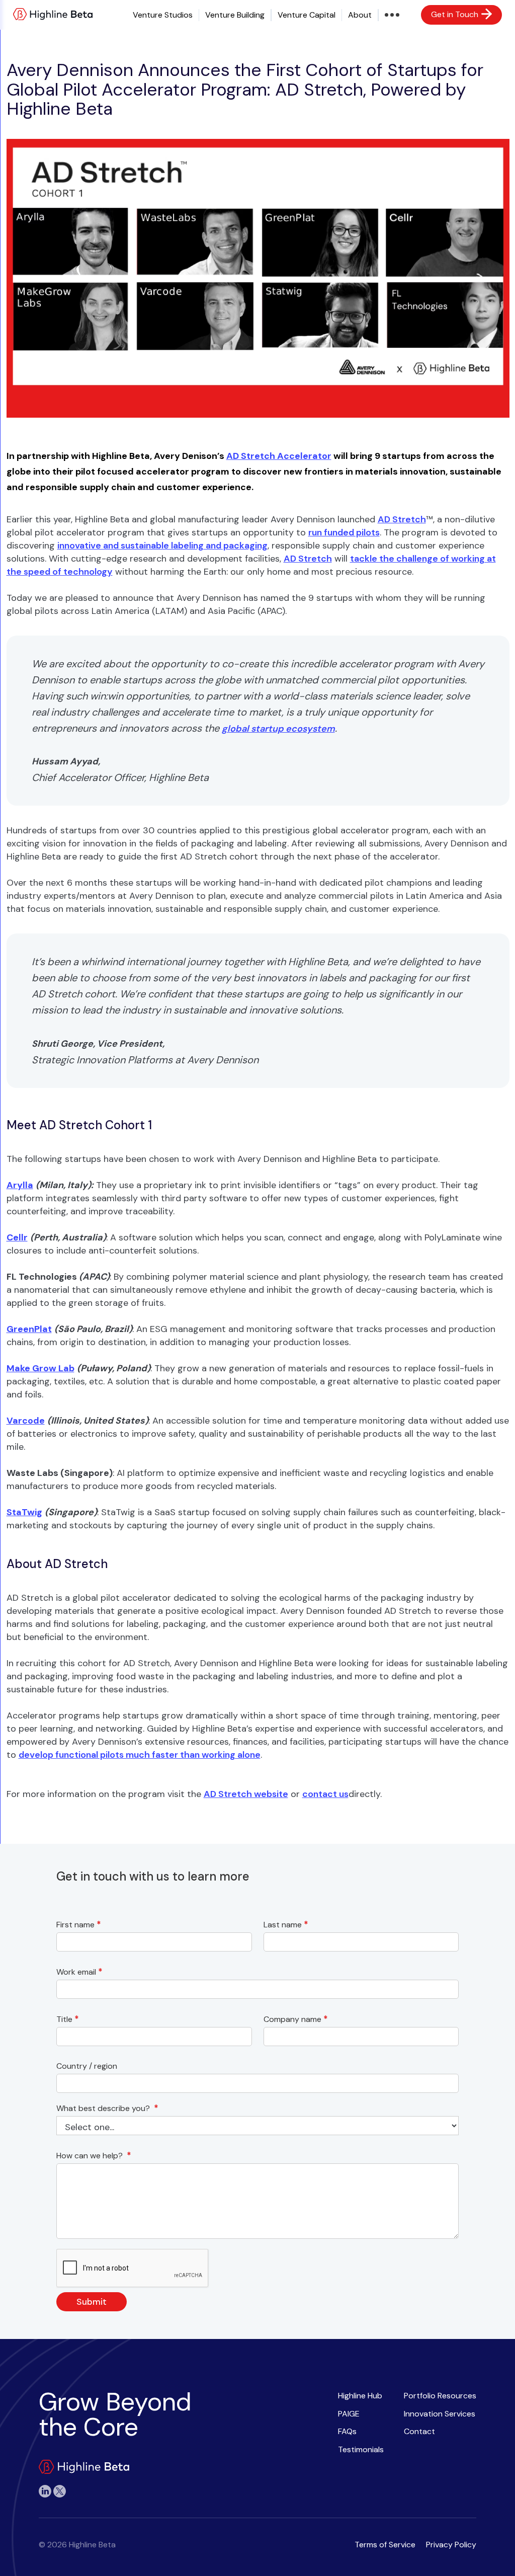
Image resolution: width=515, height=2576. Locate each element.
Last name (286, 1925)
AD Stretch (402, 519)
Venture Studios (163, 15)
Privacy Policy (451, 2545)
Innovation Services (440, 2414)
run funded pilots (344, 532)
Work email (79, 1972)
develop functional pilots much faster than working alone (140, 1755)
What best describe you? (107, 2108)
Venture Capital (307, 15)
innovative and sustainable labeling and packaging (162, 545)
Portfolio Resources (440, 2396)
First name (79, 1925)
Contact (419, 2431)
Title (68, 2019)
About (360, 15)
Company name (296, 2019)
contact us (325, 1794)
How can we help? (94, 2156)
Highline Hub (360, 2396)
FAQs (347, 2431)
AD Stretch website (246, 1794)
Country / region (89, 2066)
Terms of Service (385, 2545)
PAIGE (349, 2414)
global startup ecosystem (278, 729)
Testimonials (361, 2449)
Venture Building (235, 15)
